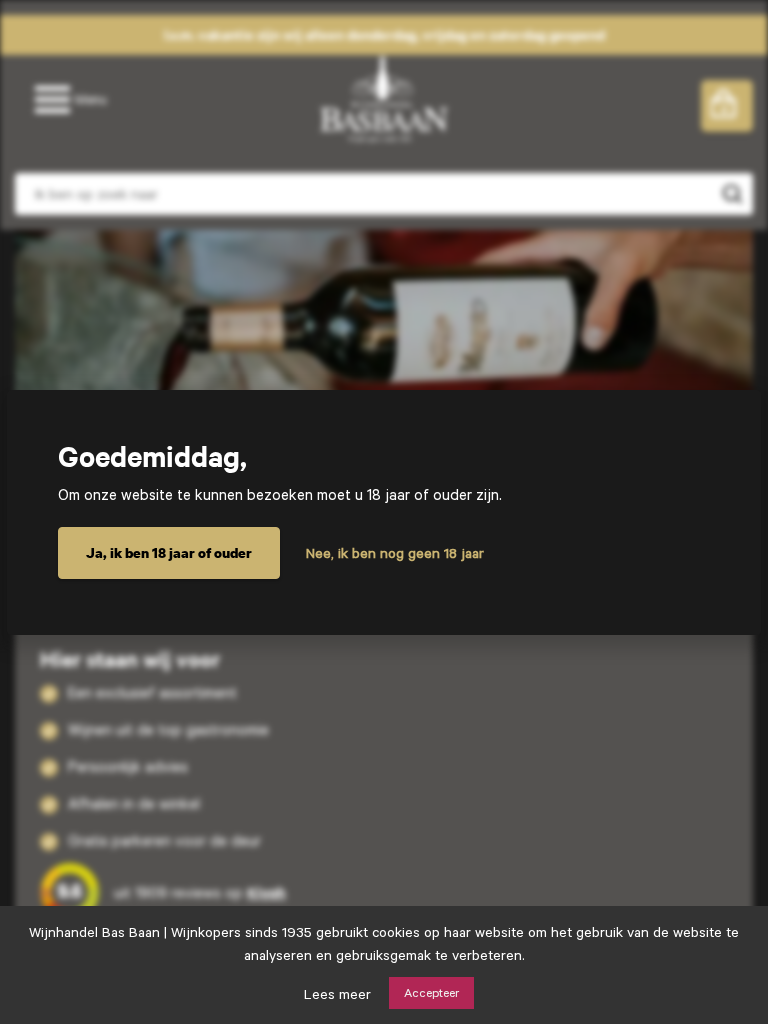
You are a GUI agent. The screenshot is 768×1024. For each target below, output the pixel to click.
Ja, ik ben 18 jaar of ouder (169, 552)
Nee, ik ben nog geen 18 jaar (395, 553)
